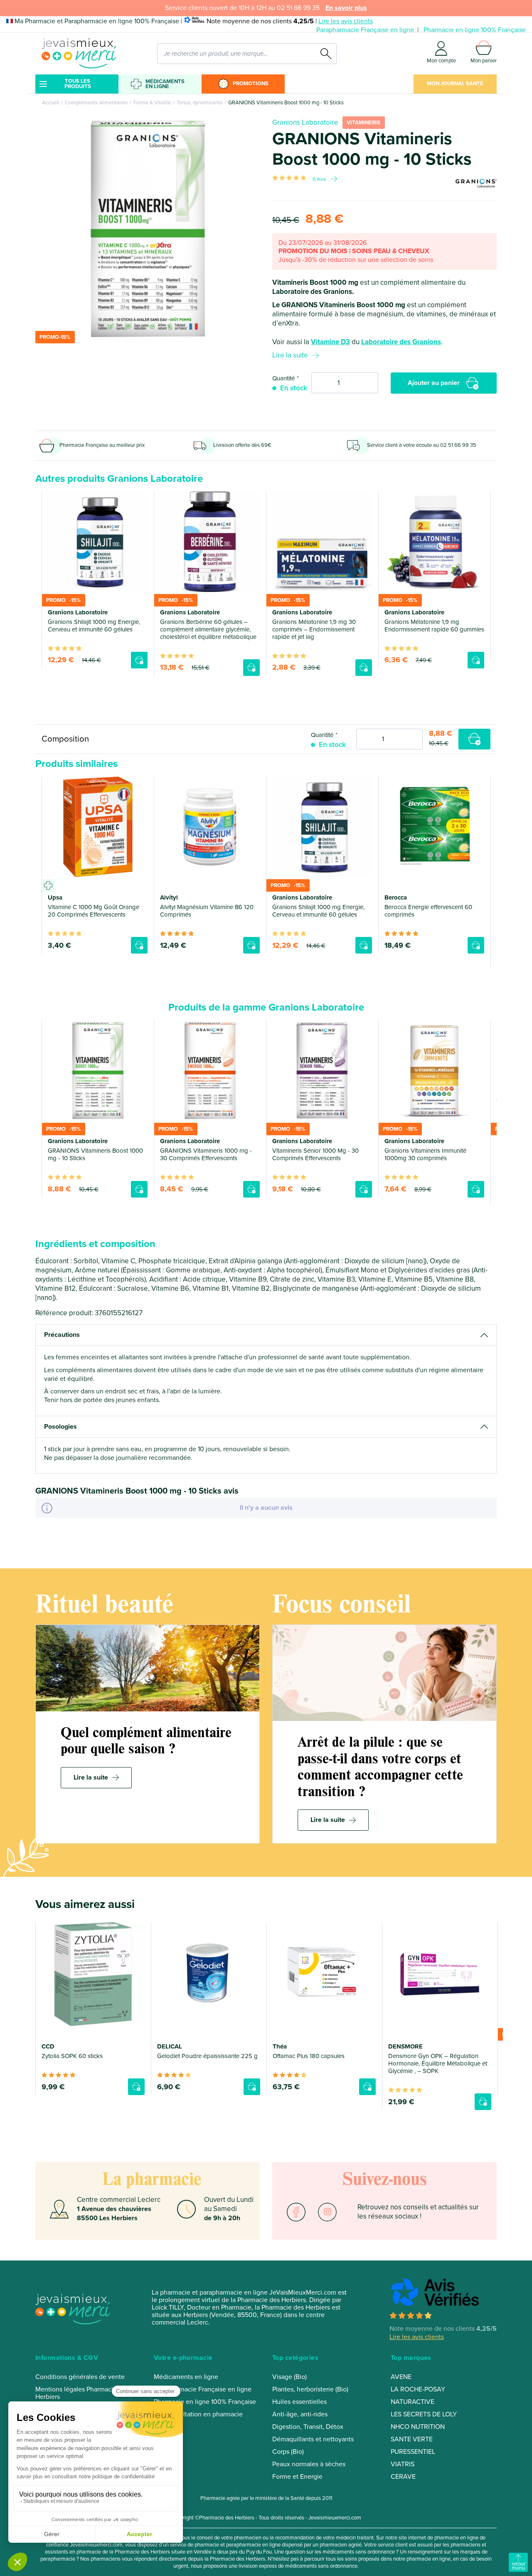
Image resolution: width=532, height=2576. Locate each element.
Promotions (251, 84)
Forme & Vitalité (152, 103)
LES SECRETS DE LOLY (424, 2414)
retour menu (518, 2566)
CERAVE (403, 2477)
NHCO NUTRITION (418, 2427)
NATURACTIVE (413, 2402)
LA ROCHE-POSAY (418, 2389)
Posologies (60, 1427)
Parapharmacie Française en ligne (365, 30)
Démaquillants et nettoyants (313, 2439)
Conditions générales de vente (80, 2377)
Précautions (62, 1335)
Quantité (283, 378)
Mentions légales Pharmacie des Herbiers (82, 2393)
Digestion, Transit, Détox (308, 2427)
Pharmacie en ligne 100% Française (475, 30)
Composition (65, 739)
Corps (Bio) (288, 2452)
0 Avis (319, 179)
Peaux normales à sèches (309, 2464)
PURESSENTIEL (413, 2452)
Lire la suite (290, 355)
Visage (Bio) (289, 2377)
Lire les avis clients (346, 21)
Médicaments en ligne (165, 84)
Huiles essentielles (299, 2402)
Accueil (50, 103)
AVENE (401, 2377)
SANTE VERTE (412, 2439)
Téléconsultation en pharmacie (198, 2414)
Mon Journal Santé (455, 84)
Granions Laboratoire (305, 122)
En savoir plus (346, 8)
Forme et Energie (297, 2477)
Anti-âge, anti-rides (300, 2414)
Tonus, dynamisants (199, 103)
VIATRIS (403, 2464)
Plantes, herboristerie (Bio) (310, 2389)
